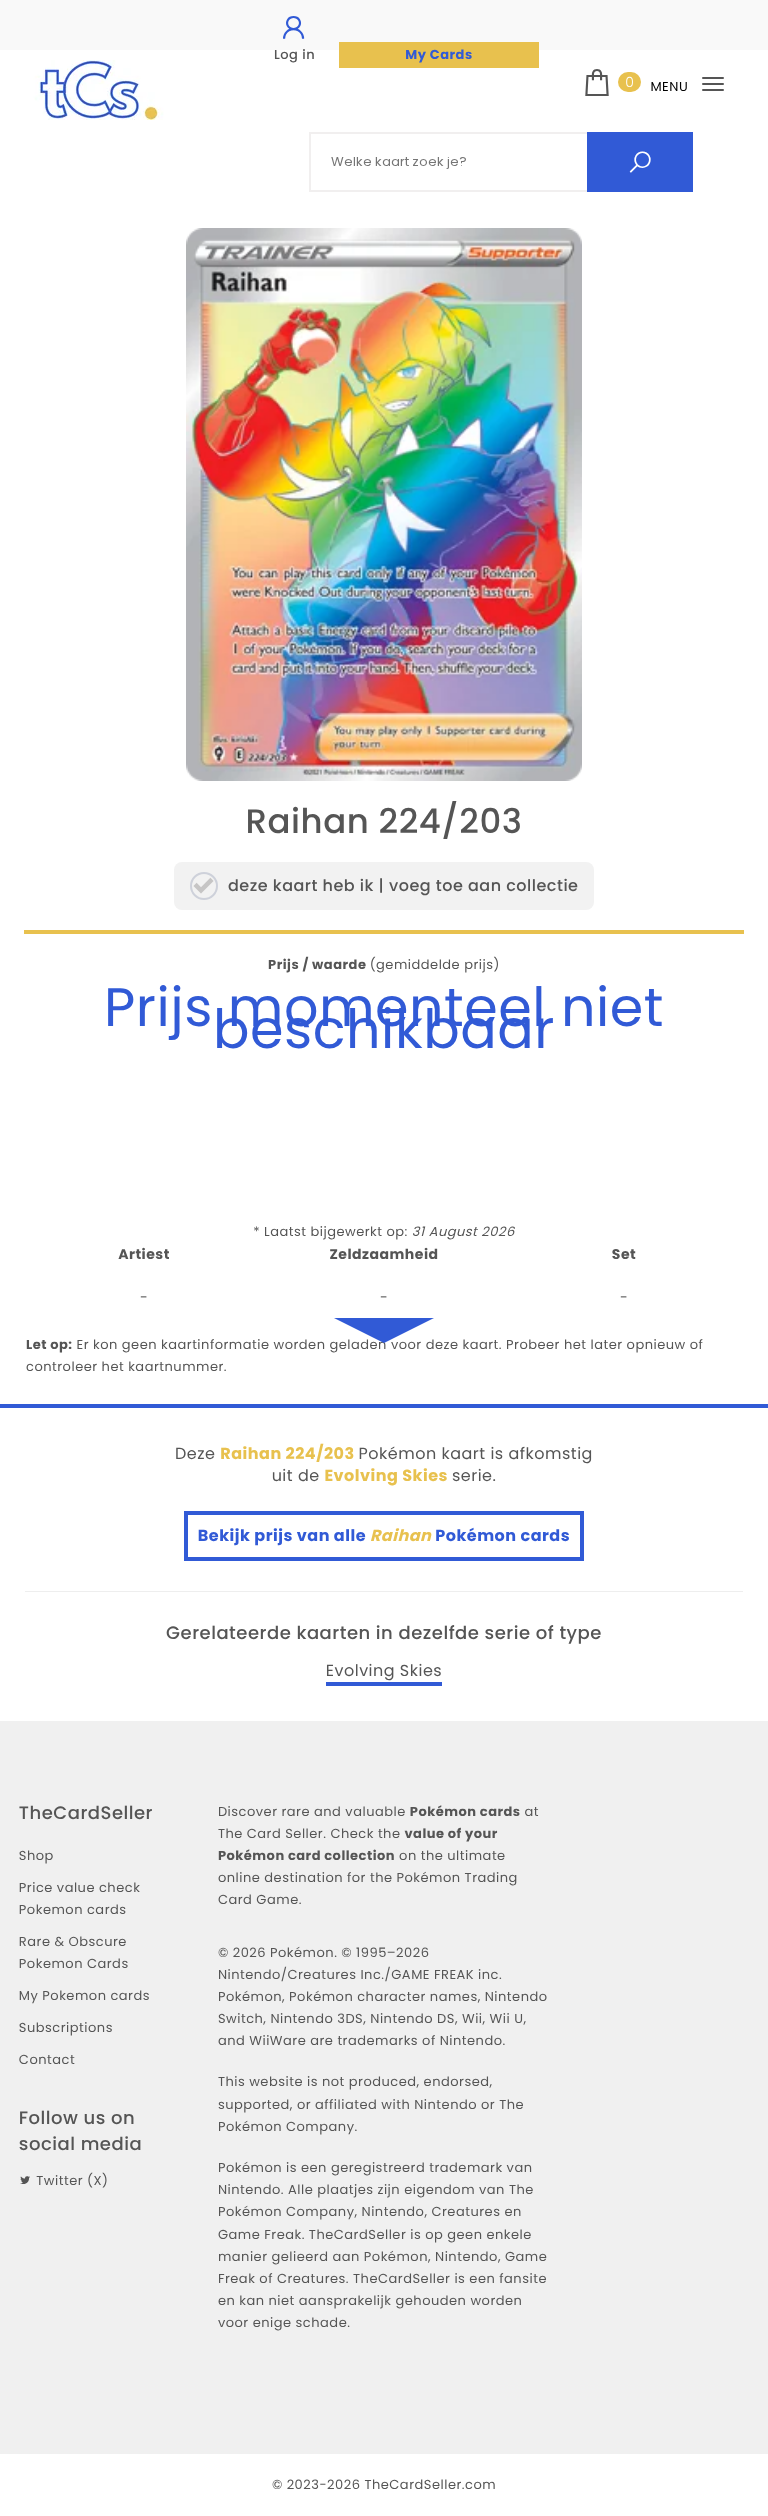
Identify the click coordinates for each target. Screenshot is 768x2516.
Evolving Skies (384, 1671)
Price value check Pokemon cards (79, 1898)
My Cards (438, 54)
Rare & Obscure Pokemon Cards (74, 1952)
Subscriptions (66, 2027)
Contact (47, 2059)
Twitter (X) (72, 2180)
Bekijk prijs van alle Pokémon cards (384, 1535)
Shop (36, 1855)
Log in (294, 54)
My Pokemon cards (84, 1995)
